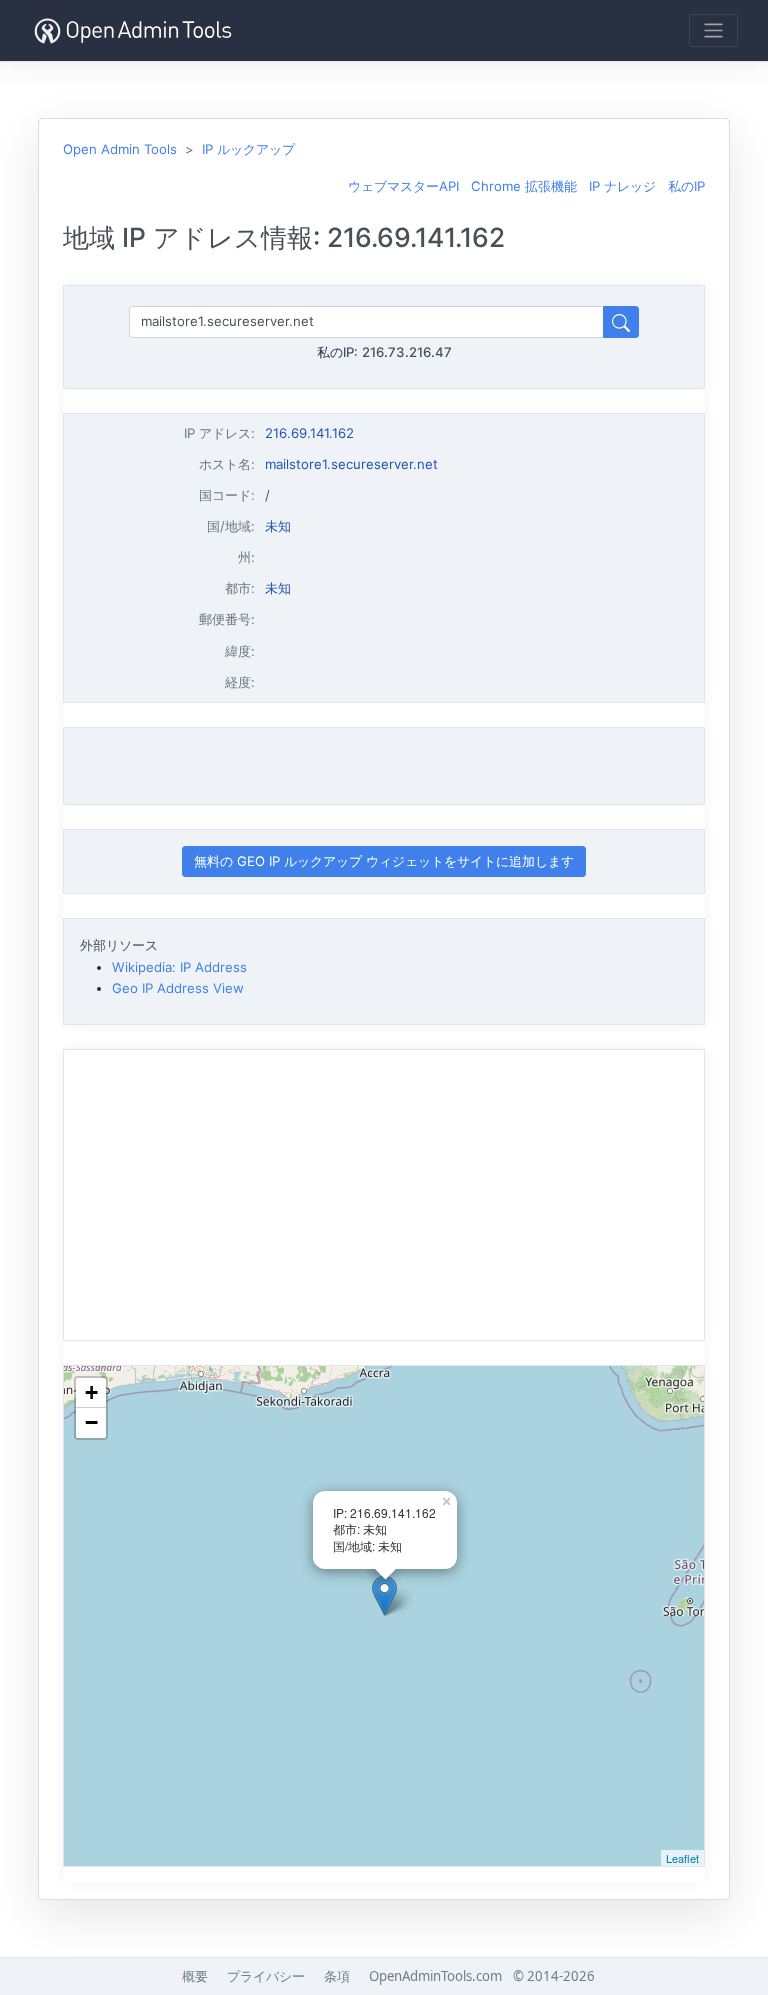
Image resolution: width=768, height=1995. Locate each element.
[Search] (621, 321)
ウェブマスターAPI (403, 186)
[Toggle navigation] (713, 30)
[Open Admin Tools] (133, 30)
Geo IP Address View (178, 988)
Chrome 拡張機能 (524, 186)
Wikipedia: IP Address (179, 967)
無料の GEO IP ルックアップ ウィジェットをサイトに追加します (384, 861)
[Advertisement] (384, 766)
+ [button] (91, 1392)
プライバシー (266, 1976)
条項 (337, 1976)
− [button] (91, 1422)
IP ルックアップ (248, 149)
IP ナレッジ (622, 186)
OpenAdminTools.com (435, 1976)
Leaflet (682, 1858)
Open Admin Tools (120, 149)
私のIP (686, 186)
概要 (195, 1976)
